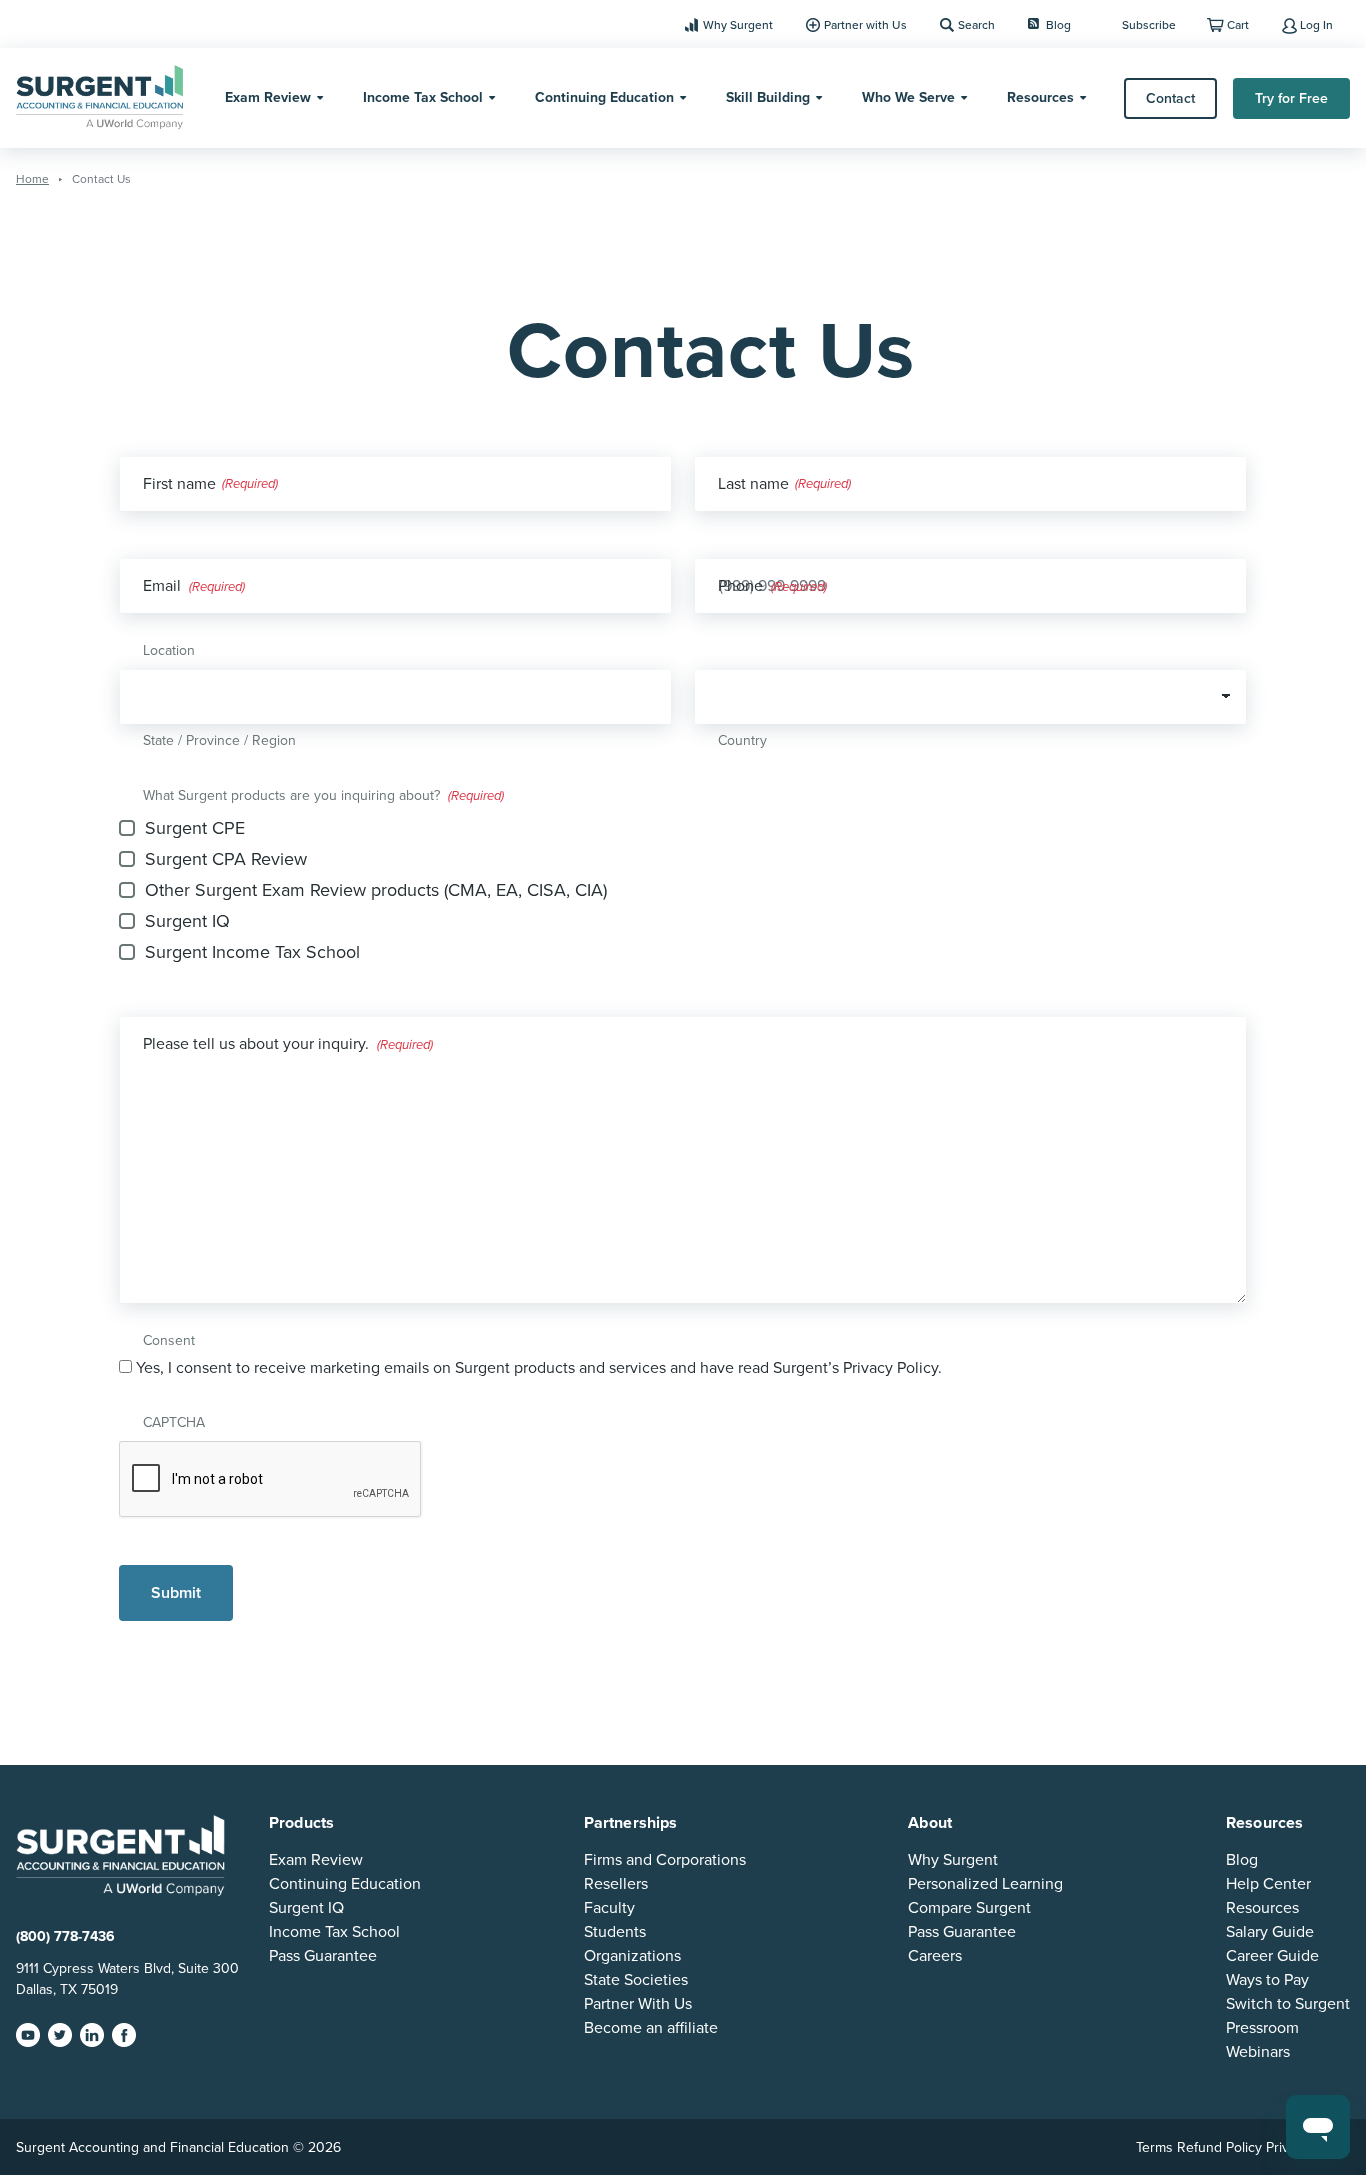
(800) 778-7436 (65, 1936)
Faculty (609, 1908)
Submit (176, 1593)
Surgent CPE (195, 828)
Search (976, 25)
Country (742, 740)
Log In (1316, 25)
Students (615, 1932)
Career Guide (1272, 1956)
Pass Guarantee (323, 1956)
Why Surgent (738, 25)
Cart (1238, 25)
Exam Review (268, 97)
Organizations (632, 1956)
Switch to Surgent (1288, 2004)
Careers (935, 1956)
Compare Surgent (969, 1908)
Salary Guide (1270, 1932)
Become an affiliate (651, 2028)
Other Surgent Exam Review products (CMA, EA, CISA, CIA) (376, 890)
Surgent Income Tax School (252, 952)
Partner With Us (638, 2004)
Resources (1040, 97)
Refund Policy (1219, 2147)
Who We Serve (908, 97)
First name (179, 484)
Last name (753, 484)
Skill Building (768, 97)
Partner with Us (865, 25)
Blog (1058, 25)
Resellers (616, 1884)
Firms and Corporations (665, 1860)
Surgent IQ (187, 921)
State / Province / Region (219, 740)
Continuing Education (604, 97)
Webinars (1258, 2052)
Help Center (1268, 1884)
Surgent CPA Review (226, 859)
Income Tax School (423, 97)
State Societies (636, 1980)
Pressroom (1262, 2028)
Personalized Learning (985, 1884)
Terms (1154, 2147)
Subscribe (1149, 25)
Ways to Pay (1267, 1980)
